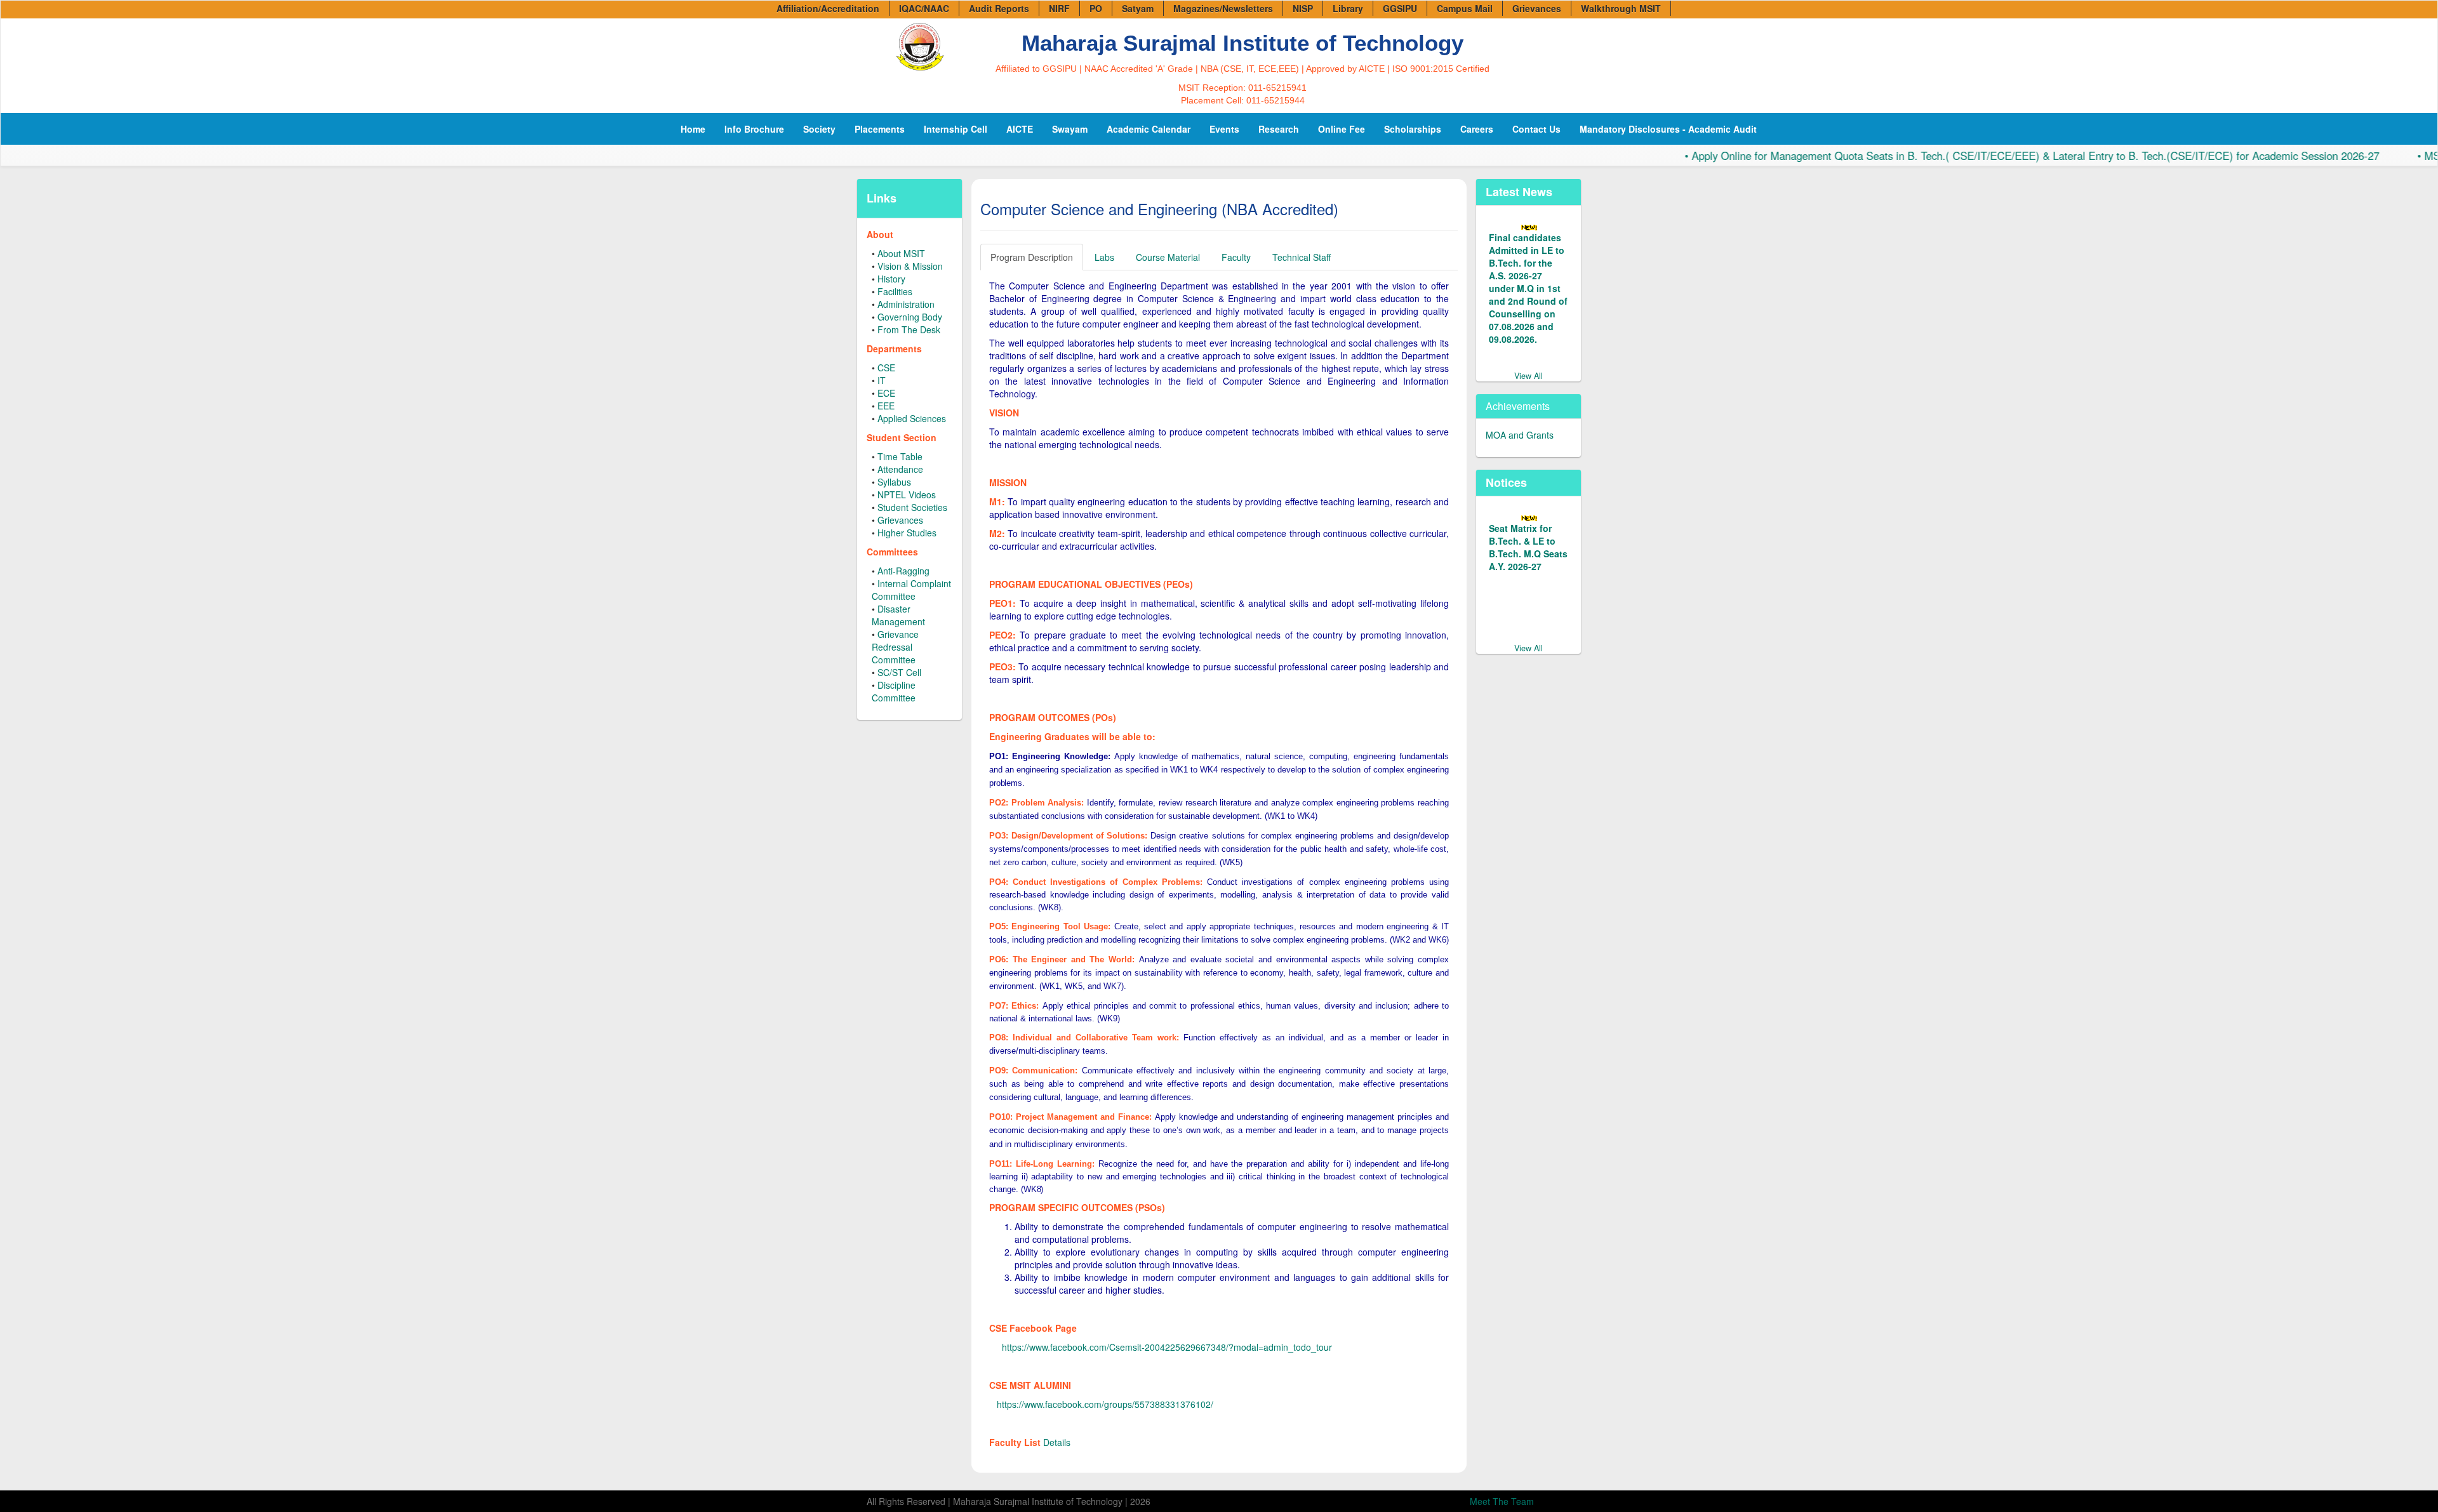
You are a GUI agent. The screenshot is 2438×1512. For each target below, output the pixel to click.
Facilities (895, 291)
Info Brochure (754, 129)
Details (1057, 1442)
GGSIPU (1400, 8)
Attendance (900, 469)
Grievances (1537, 8)
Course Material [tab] (1168, 257)
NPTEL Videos (907, 494)
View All (1529, 363)
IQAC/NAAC (924, 8)
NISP (1303, 8)
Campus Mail (1465, 8)
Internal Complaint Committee (911, 590)
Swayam (1070, 129)
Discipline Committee (894, 691)
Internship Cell (956, 129)
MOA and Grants (1520, 422)
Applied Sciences (912, 418)
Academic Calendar (1149, 129)
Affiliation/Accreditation (828, 8)
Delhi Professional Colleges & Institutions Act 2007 (1529, 534)
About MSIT (901, 253)
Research (1279, 129)
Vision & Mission (910, 266)
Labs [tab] (1104, 257)
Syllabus (894, 482)
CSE (886, 368)
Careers (1477, 129)
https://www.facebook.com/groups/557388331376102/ (1105, 1404)
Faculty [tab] (1236, 257)
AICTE (1020, 129)
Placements (880, 129)
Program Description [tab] (1032, 257)
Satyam (1138, 8)
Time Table (900, 456)
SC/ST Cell (899, 672)
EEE (886, 406)
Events (1224, 129)
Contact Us (1536, 129)
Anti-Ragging (903, 571)
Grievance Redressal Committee (895, 647)
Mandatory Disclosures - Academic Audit (1668, 129)
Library (1348, 8)
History (891, 279)
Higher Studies (907, 533)
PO (1096, 8)
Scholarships (1413, 129)
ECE (886, 393)
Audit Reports (999, 8)
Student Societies (912, 507)
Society (819, 129)
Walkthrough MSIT (1621, 8)
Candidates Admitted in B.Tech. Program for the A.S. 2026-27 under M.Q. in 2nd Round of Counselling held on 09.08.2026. (1526, 282)
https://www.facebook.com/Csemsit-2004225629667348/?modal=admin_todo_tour (1167, 1347)
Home (693, 129)
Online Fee (1342, 129)
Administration (906, 304)
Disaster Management (898, 615)
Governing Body (910, 317)
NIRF (1059, 8)
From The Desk (909, 329)
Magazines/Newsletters (1223, 8)
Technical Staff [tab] (1302, 257)
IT (882, 380)
